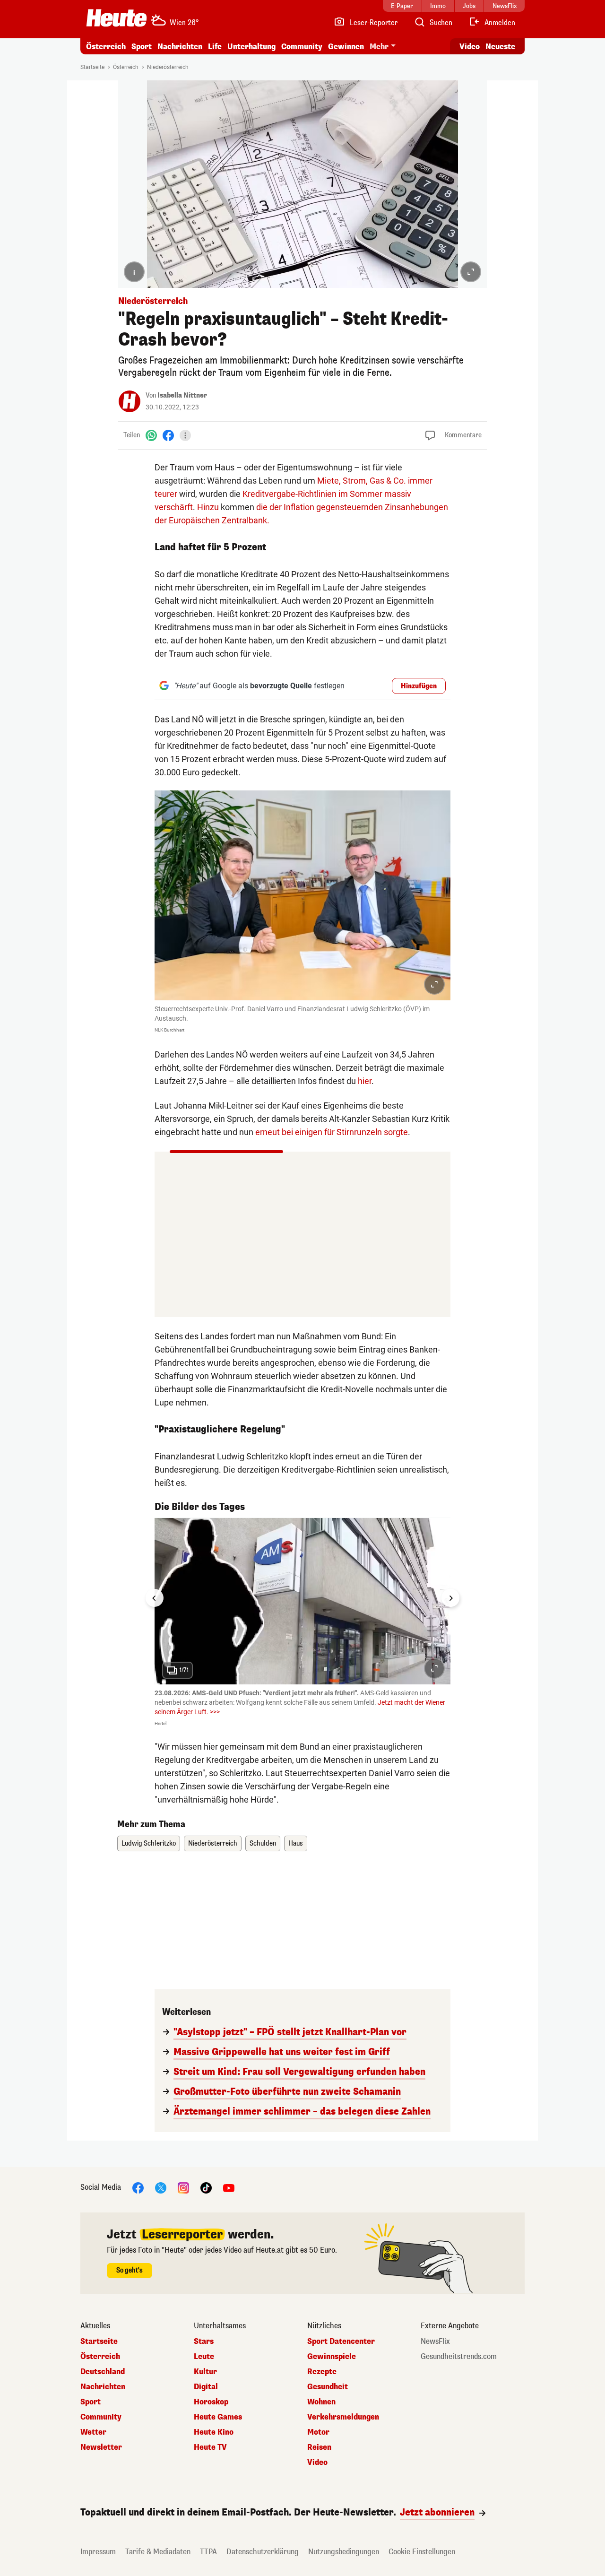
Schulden (263, 1843)
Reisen (319, 2447)
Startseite (92, 67)
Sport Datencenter (341, 2342)
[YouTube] (229, 2187)
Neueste (500, 47)
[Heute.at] (117, 18)
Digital (206, 2387)
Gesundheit (328, 2387)
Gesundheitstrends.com (459, 2357)
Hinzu (208, 507)
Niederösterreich (168, 67)
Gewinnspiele (332, 2357)
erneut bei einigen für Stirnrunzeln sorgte (332, 1132)
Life (215, 47)
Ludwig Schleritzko (149, 1843)
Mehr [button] (379, 47)
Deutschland (103, 2372)
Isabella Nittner (182, 395)
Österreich (106, 47)
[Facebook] (168, 435)
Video (470, 47)
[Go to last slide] (155, 1598)
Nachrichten (103, 2387)
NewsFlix (435, 2342)
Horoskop (211, 2402)
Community (302, 47)
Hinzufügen (419, 686)
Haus (296, 1843)
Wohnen (321, 2402)
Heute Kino (214, 2432)
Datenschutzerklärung (263, 2552)
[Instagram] (183, 2187)
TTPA (208, 2552)
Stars (204, 2342)
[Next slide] (450, 1598)
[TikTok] (206, 2187)
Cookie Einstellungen (422, 2552)
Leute (204, 2357)
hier (365, 1081)
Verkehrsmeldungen (343, 2417)
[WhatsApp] (151, 435)
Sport (142, 47)
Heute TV (210, 2447)
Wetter (93, 2432)
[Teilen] (185, 435)
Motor (318, 2432)
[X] (161, 2187)
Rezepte (322, 2372)
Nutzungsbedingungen (344, 2552)
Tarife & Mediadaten (158, 2552)
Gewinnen (346, 47)
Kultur (205, 2372)
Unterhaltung (251, 47)
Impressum (98, 2552)
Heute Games (218, 2417)
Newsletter (101, 2447)
